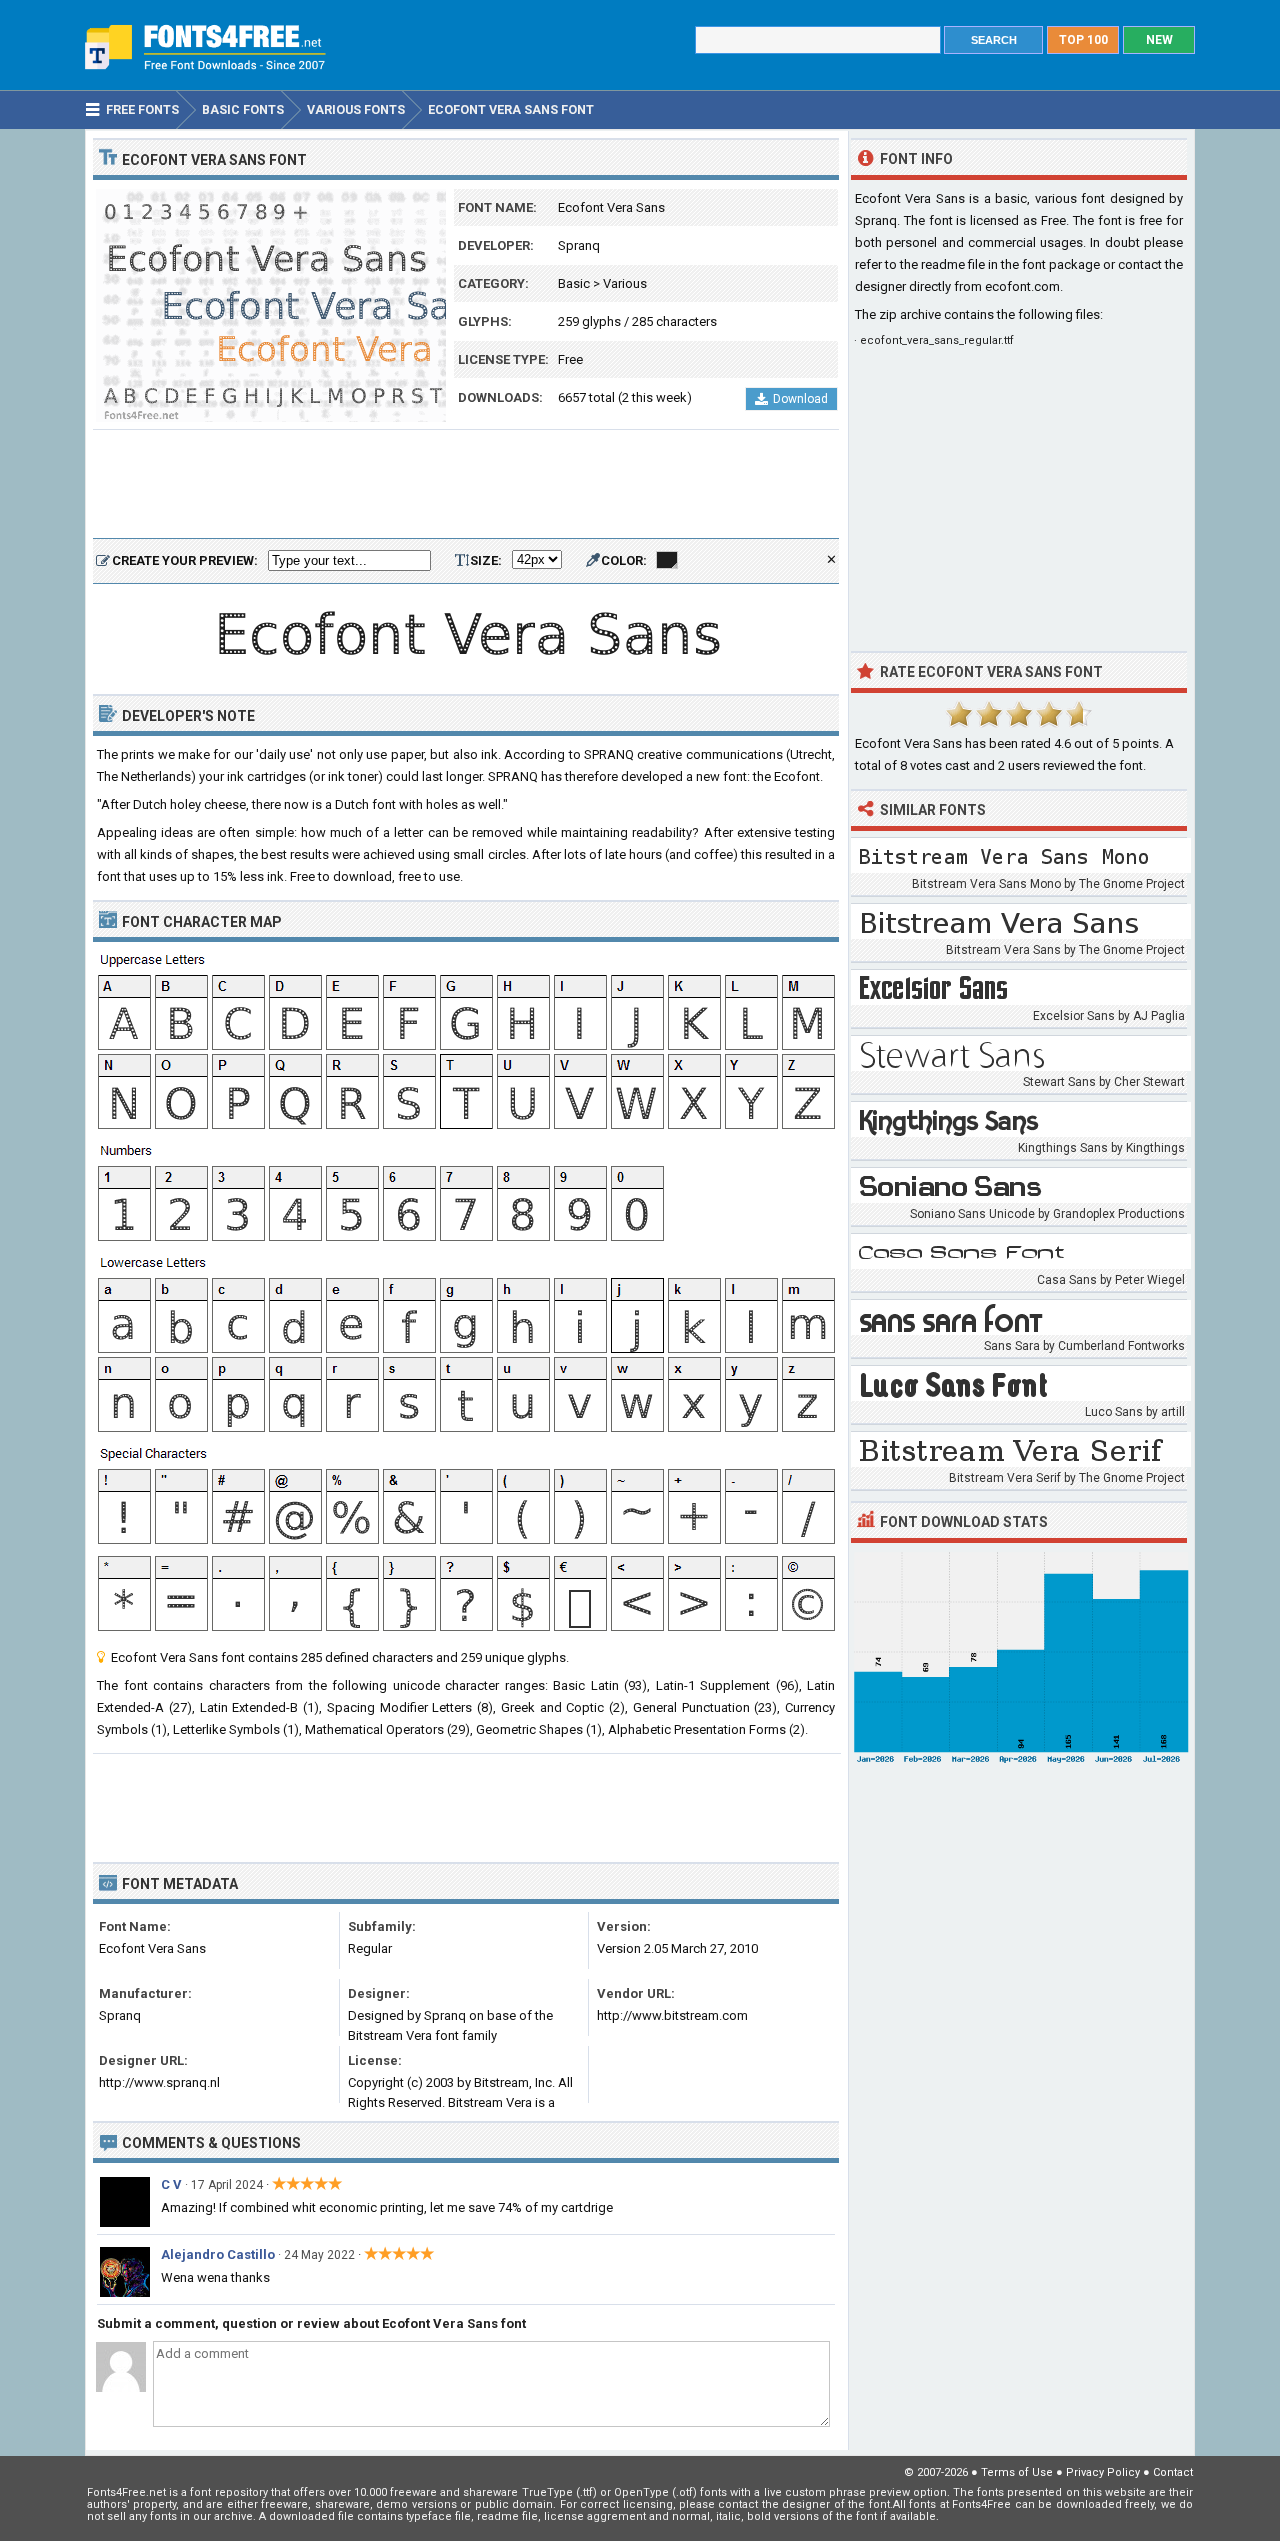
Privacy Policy (1103, 2472)
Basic (574, 283)
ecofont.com (1022, 286)
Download (800, 399)
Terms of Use (1017, 2472)
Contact (1173, 2472)
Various (625, 283)
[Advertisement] (466, 485)
